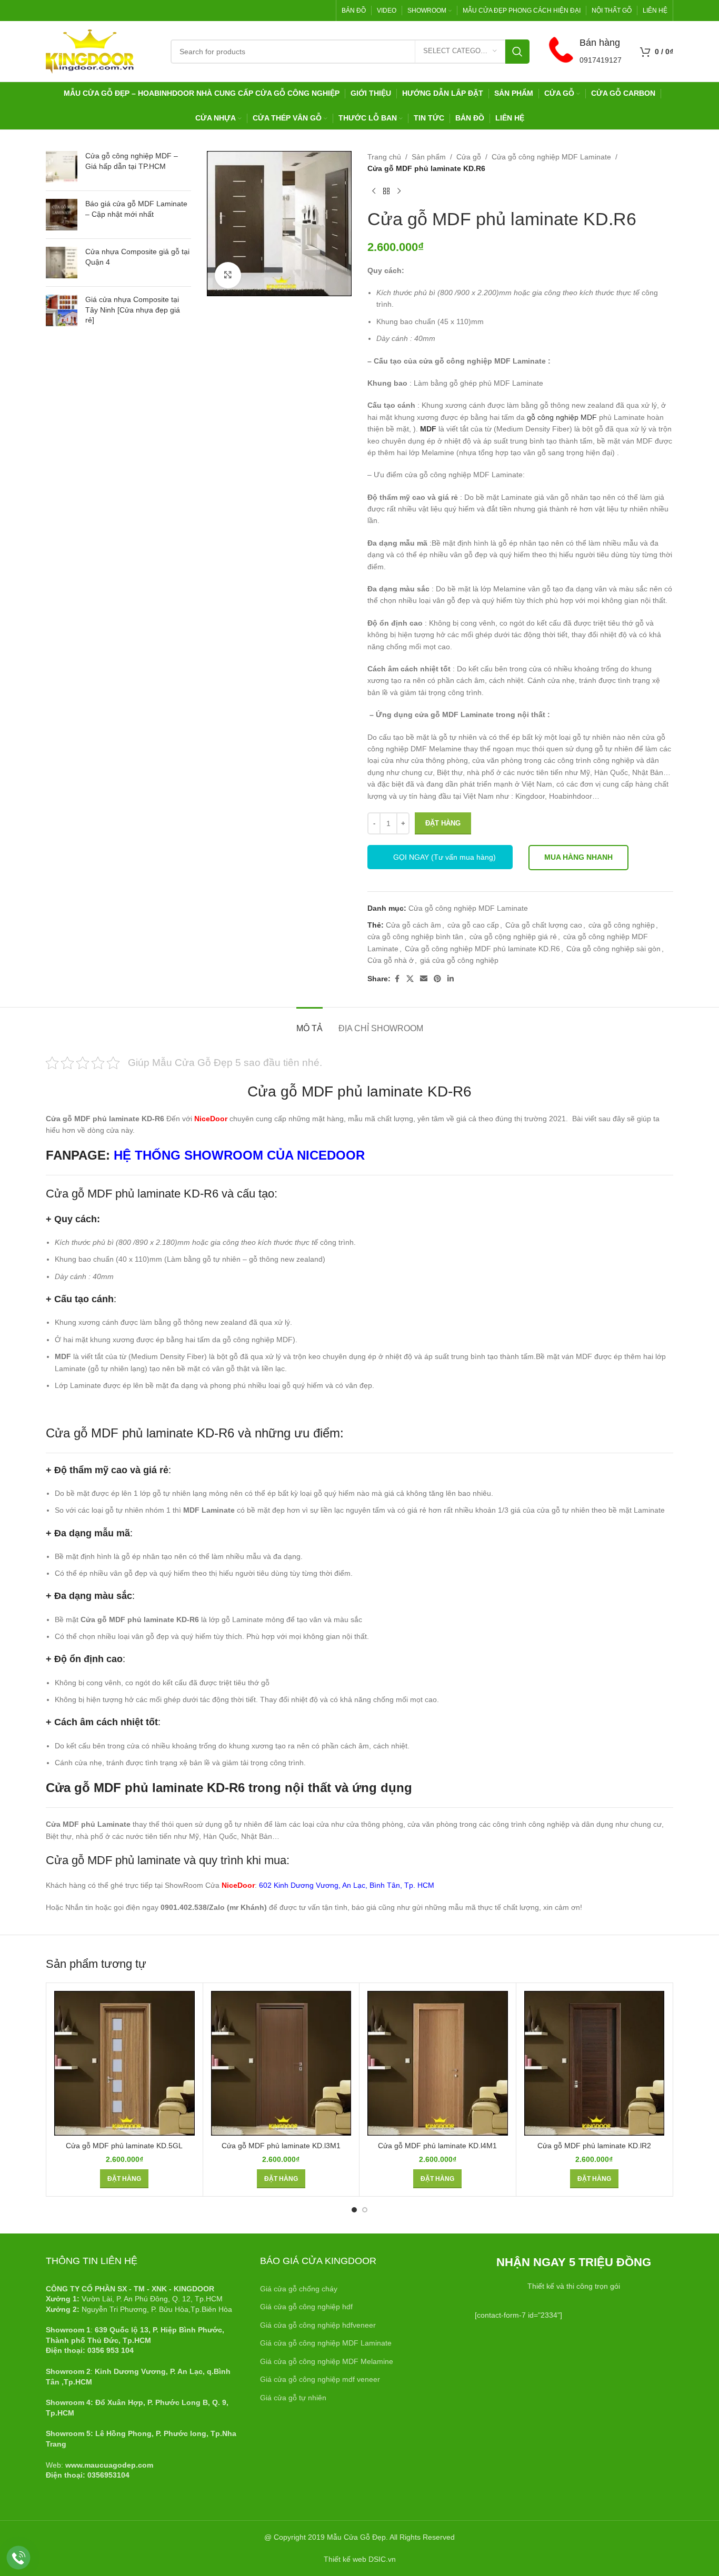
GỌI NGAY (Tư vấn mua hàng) (445, 857)
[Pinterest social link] (437, 979)
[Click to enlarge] (228, 275)
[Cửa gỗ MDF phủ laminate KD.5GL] (124, 2063)
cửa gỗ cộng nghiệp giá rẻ (513, 937)
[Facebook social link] (397, 979)
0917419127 (601, 60)
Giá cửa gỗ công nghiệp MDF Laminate (326, 2343)
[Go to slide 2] (365, 2210)
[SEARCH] (517, 52)
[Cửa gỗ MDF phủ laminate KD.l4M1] (438, 2063)
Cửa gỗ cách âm (413, 925)
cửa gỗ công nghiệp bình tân (415, 937)
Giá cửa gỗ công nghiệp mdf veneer (320, 2379)
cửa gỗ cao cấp (473, 925)
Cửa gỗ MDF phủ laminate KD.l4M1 (437, 2146)
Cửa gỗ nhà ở (391, 960)
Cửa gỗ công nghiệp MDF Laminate (551, 157)
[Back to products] (386, 192)
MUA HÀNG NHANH (578, 857)
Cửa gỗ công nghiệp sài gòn (613, 949)
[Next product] (399, 192)
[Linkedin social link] (451, 979)
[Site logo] (90, 51)
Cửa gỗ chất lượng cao (544, 925)
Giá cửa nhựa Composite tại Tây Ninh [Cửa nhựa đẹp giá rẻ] (133, 310)
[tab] (309, 1023)
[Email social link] (424, 979)
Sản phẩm (429, 157)
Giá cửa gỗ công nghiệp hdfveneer (318, 2325)
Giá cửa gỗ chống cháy (299, 2289)
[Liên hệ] (19, 2558)
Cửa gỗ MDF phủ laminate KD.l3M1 (281, 2146)
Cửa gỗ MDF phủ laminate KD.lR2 (594, 2146)
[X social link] (410, 979)
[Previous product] (374, 192)
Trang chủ (384, 157)
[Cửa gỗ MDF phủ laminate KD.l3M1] (281, 2063)
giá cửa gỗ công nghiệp (459, 960)
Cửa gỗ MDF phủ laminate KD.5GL (124, 2146)
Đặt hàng (443, 823)
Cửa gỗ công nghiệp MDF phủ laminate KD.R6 (482, 949)
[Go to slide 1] (354, 2210)
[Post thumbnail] (62, 167)
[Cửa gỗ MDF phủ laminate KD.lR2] (595, 2063)
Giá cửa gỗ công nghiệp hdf (306, 2307)
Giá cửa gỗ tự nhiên (293, 2398)
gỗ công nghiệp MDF (562, 417)
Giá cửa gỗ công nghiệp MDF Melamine (327, 2361)
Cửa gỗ (469, 157)
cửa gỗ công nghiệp (622, 925)
